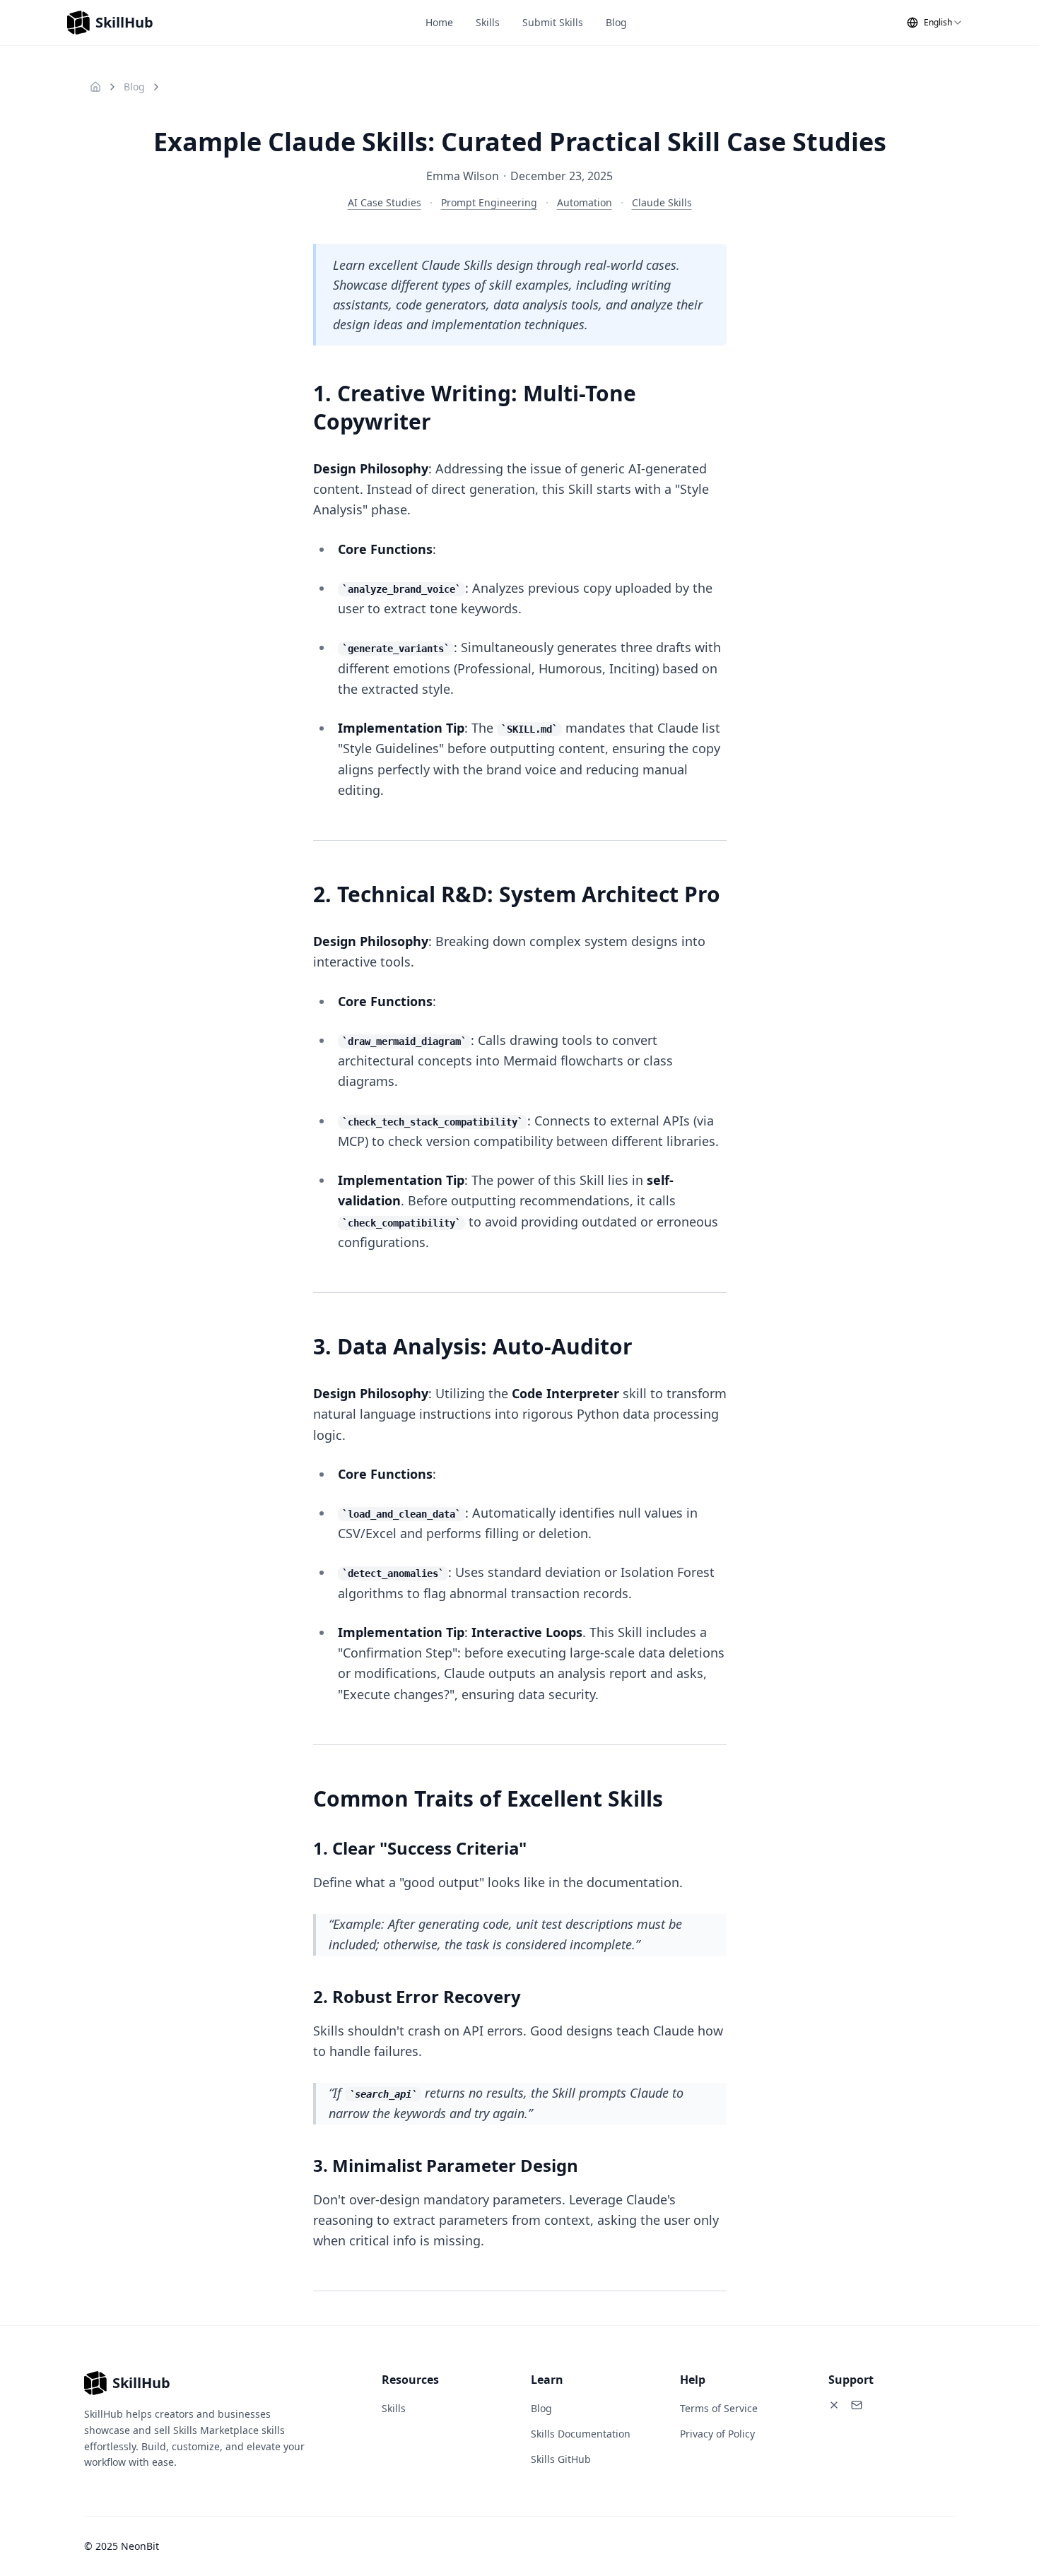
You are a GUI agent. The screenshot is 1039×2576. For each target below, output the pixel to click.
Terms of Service (719, 2408)
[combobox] (935, 23)
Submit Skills (553, 22)
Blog (616, 22)
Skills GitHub (561, 2459)
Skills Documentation (581, 2434)
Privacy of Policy (717, 2434)
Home (439, 22)
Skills (488, 22)
